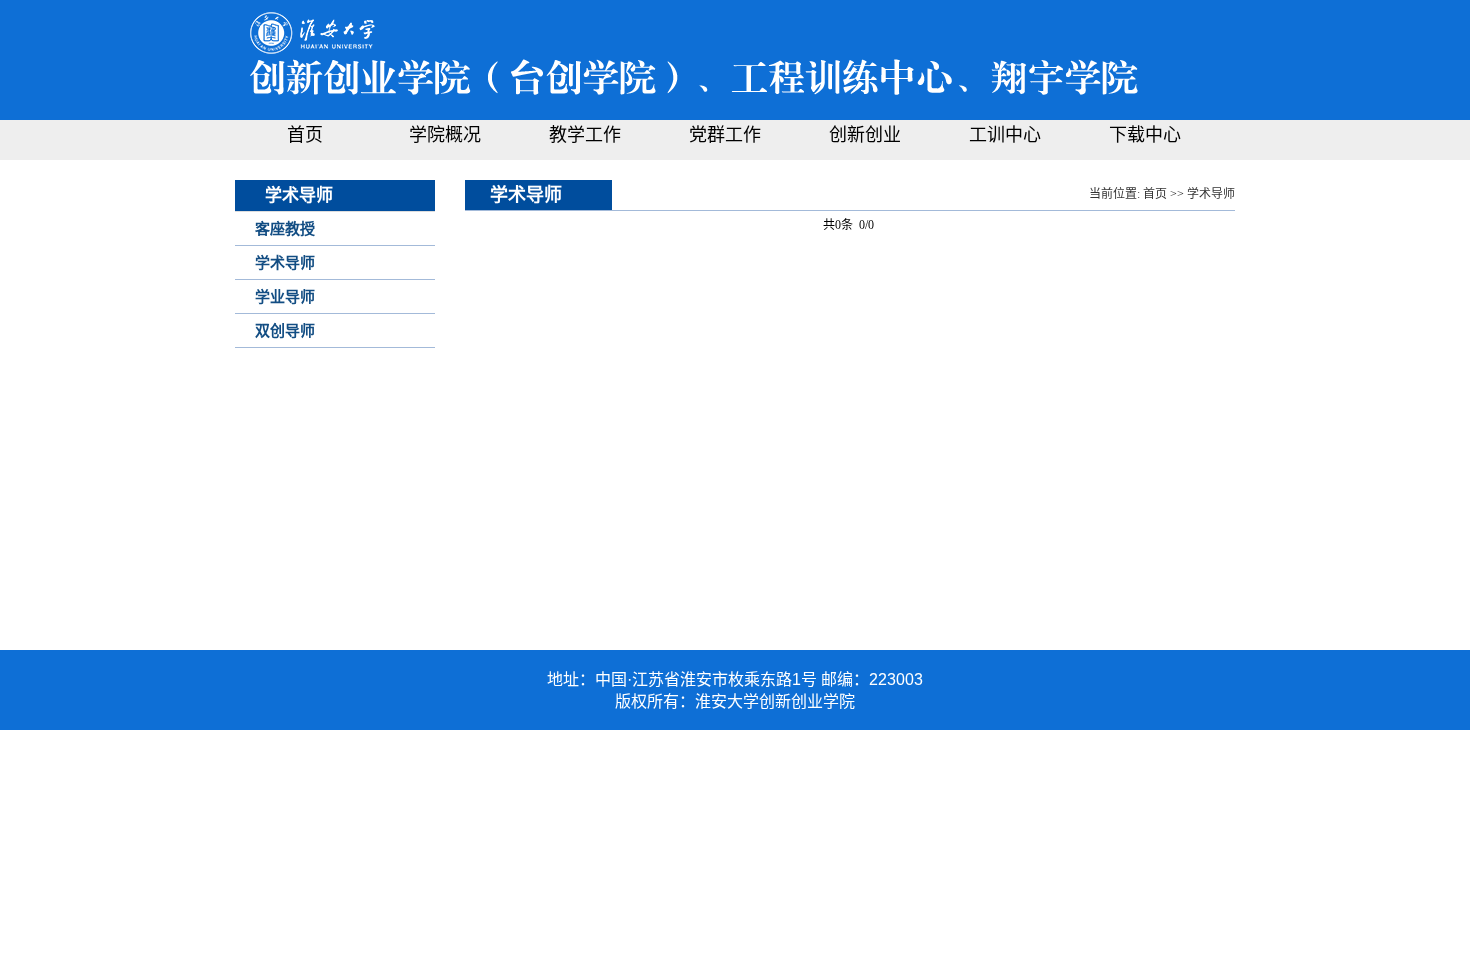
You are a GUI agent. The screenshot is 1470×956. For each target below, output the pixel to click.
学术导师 (1211, 194)
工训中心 (1005, 135)
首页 (305, 135)
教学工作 (585, 135)
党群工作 (725, 135)
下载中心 (1145, 135)
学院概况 (445, 135)
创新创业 (865, 135)
